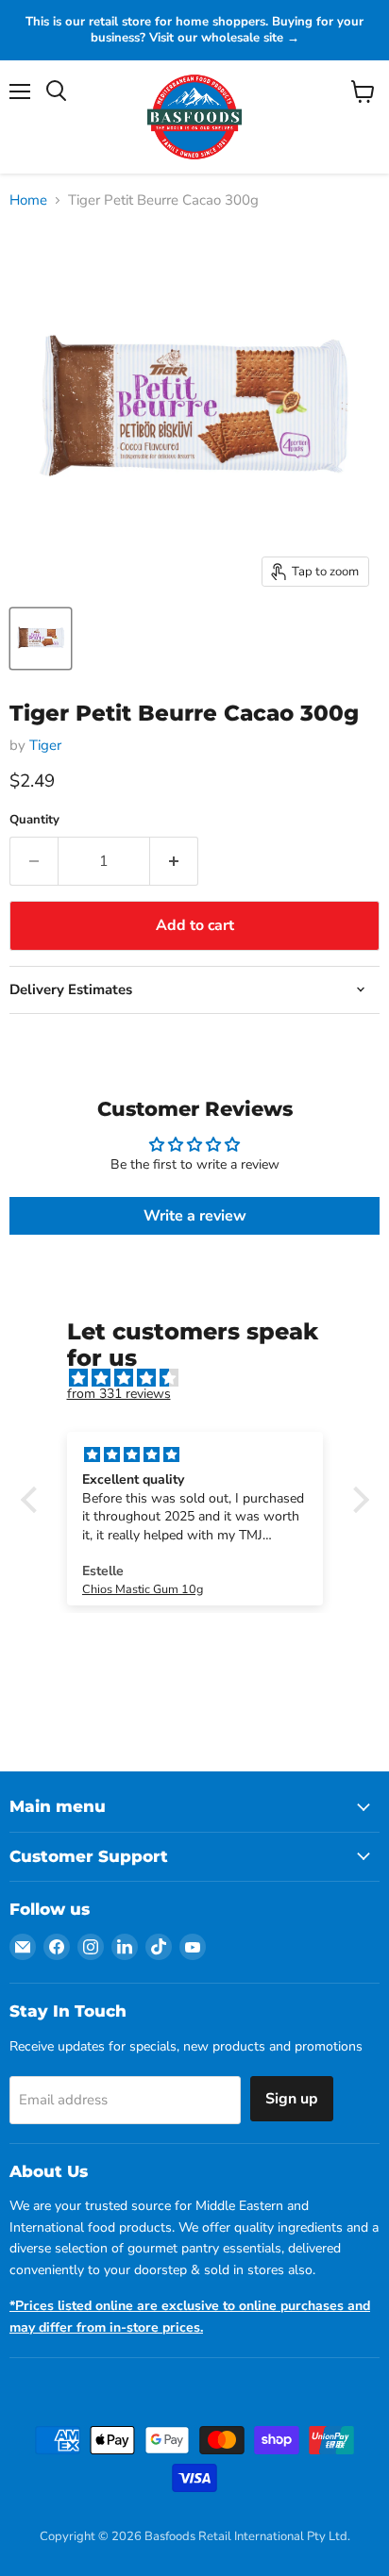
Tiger (45, 745)
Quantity (34, 820)
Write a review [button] (195, 1216)
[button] (33, 1500)
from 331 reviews (119, 1394)
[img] (204, 1379)
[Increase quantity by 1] (174, 861)
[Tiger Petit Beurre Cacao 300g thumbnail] (41, 639)
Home (28, 200)
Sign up (292, 2099)
